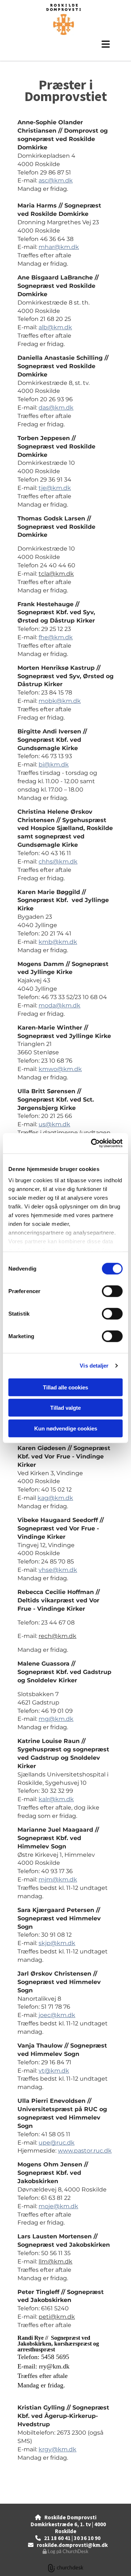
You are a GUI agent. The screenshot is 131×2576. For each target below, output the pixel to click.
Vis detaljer (94, 1366)
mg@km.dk (56, 1719)
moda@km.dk (59, 1005)
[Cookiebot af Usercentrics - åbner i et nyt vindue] (92, 1143)
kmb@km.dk (58, 942)
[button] (65, 44)
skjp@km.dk (57, 1943)
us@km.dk (54, 1124)
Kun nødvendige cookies (66, 1428)
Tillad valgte (65, 1408)
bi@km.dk (54, 764)
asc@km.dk (56, 180)
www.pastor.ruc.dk (85, 2151)
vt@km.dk (54, 2071)
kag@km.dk (55, 1498)
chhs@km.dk (58, 862)
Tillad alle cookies (65, 1387)
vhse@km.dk (58, 1570)
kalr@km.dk (56, 1799)
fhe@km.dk (56, 637)
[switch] (112, 1291)
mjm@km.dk (58, 1879)
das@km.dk (56, 408)
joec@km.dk (57, 2015)
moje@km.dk (58, 2206)
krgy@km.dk (57, 2449)
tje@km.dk (55, 488)
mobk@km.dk (60, 701)
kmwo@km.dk (60, 1069)
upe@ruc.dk (57, 2143)
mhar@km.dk (59, 247)
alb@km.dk (55, 327)
